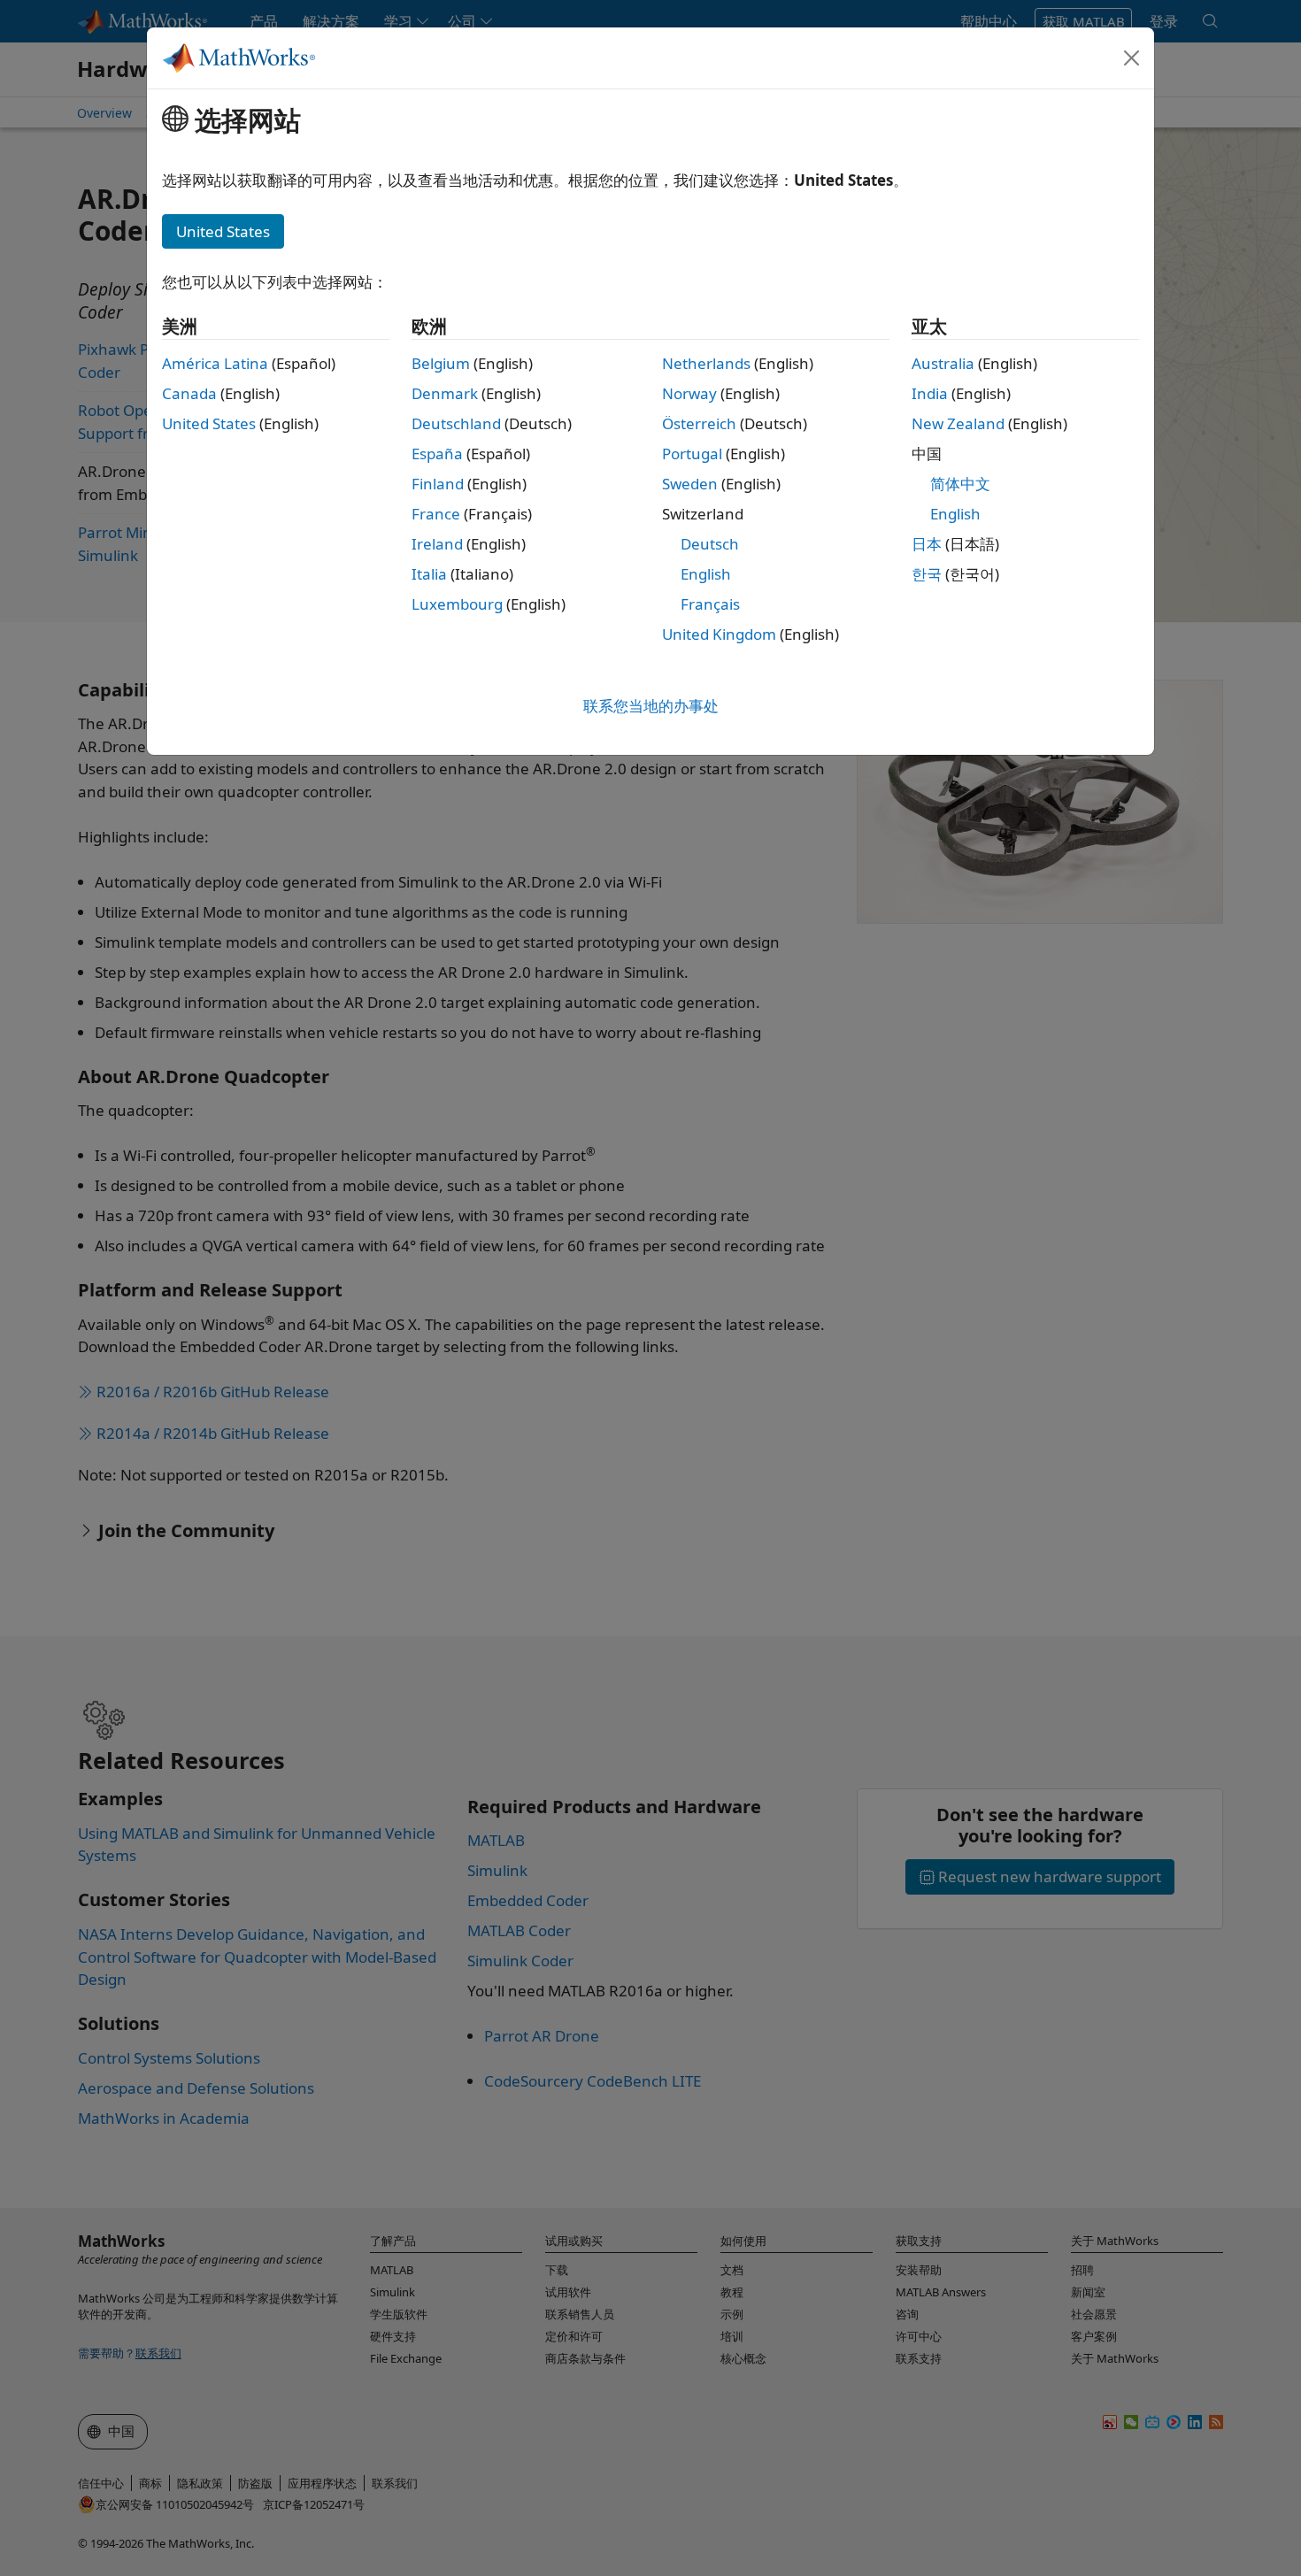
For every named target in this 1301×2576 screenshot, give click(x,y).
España (437, 454)
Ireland (437, 544)
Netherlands (706, 363)
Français (710, 604)
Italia (429, 574)
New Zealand (958, 423)
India (930, 393)
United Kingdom (719, 634)
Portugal (692, 454)
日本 (927, 544)
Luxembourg (457, 604)
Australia (943, 363)
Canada (189, 393)
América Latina (215, 363)
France (436, 514)
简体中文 (960, 484)
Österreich (699, 423)
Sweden (690, 484)
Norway (689, 393)
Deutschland (456, 423)
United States (209, 423)
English (706, 574)
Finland (438, 484)
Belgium (441, 363)
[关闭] (1132, 58)
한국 (927, 574)
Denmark (445, 393)
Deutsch (710, 544)
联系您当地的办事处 (651, 706)
